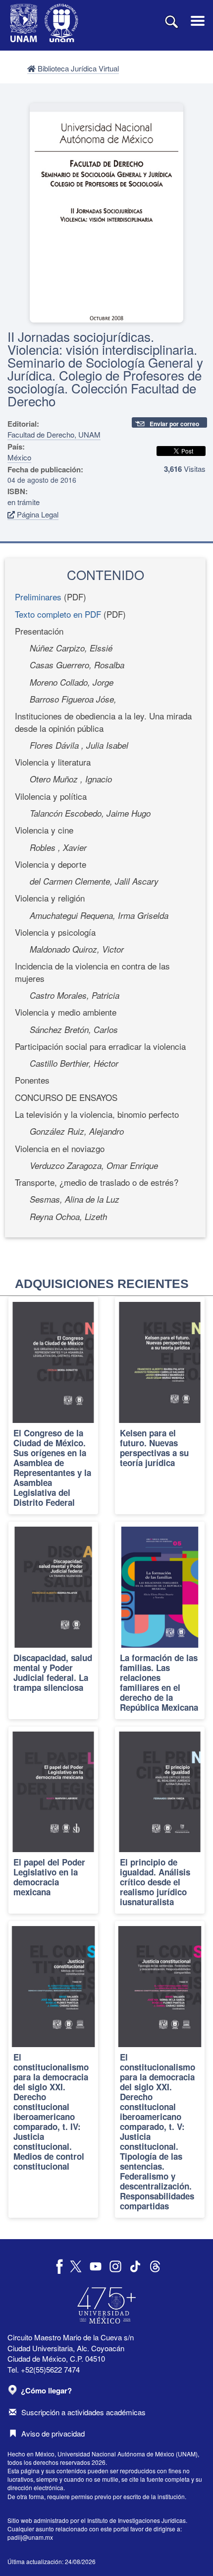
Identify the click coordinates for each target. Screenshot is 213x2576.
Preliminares (38, 597)
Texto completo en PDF (58, 614)
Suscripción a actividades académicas (83, 2412)
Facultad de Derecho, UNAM (54, 434)
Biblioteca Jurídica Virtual (77, 68)
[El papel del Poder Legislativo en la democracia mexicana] (53, 1820)
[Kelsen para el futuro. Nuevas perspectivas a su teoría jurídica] (160, 1406)
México (19, 457)
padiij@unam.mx (30, 2537)
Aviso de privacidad (53, 2433)
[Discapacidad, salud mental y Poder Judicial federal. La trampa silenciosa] (53, 1620)
